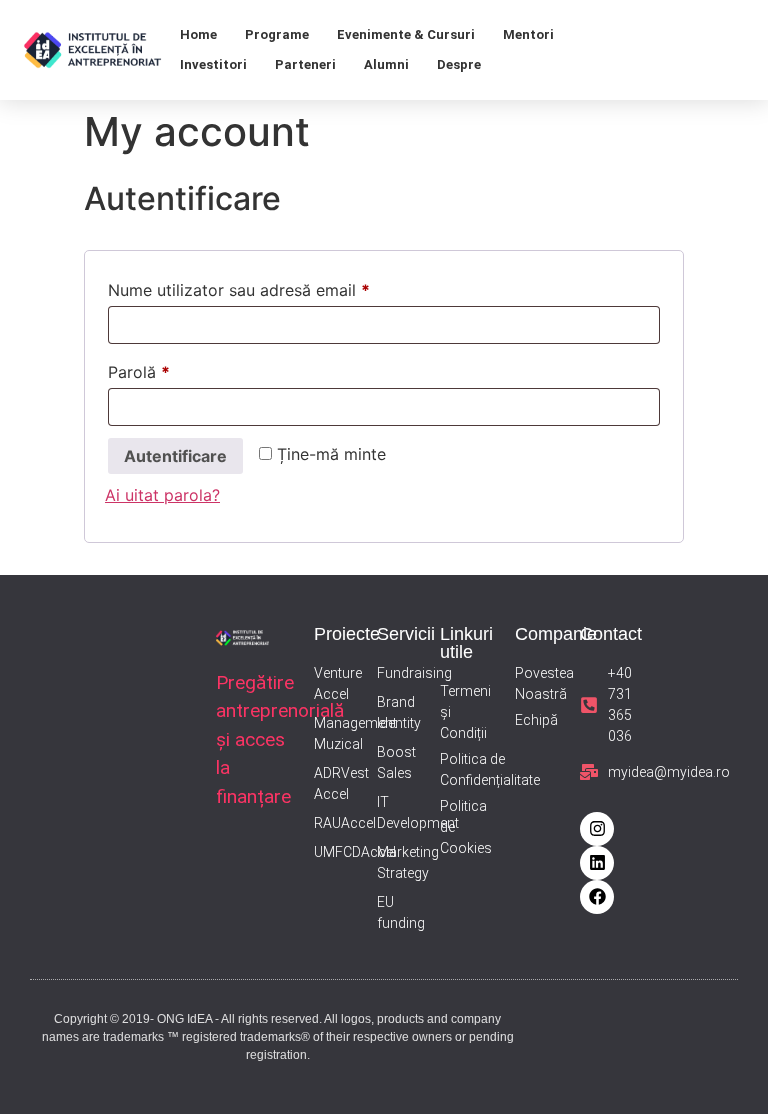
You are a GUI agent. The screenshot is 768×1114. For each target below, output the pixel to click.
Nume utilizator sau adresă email (280, 287)
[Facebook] (597, 897)
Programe (277, 34)
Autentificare (175, 456)
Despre (459, 64)
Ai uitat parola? (162, 495)
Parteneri (305, 64)
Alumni (386, 64)
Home (198, 34)
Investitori (213, 64)
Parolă (180, 369)
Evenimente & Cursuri (406, 34)
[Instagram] (597, 829)
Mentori (528, 34)
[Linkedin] (597, 863)
